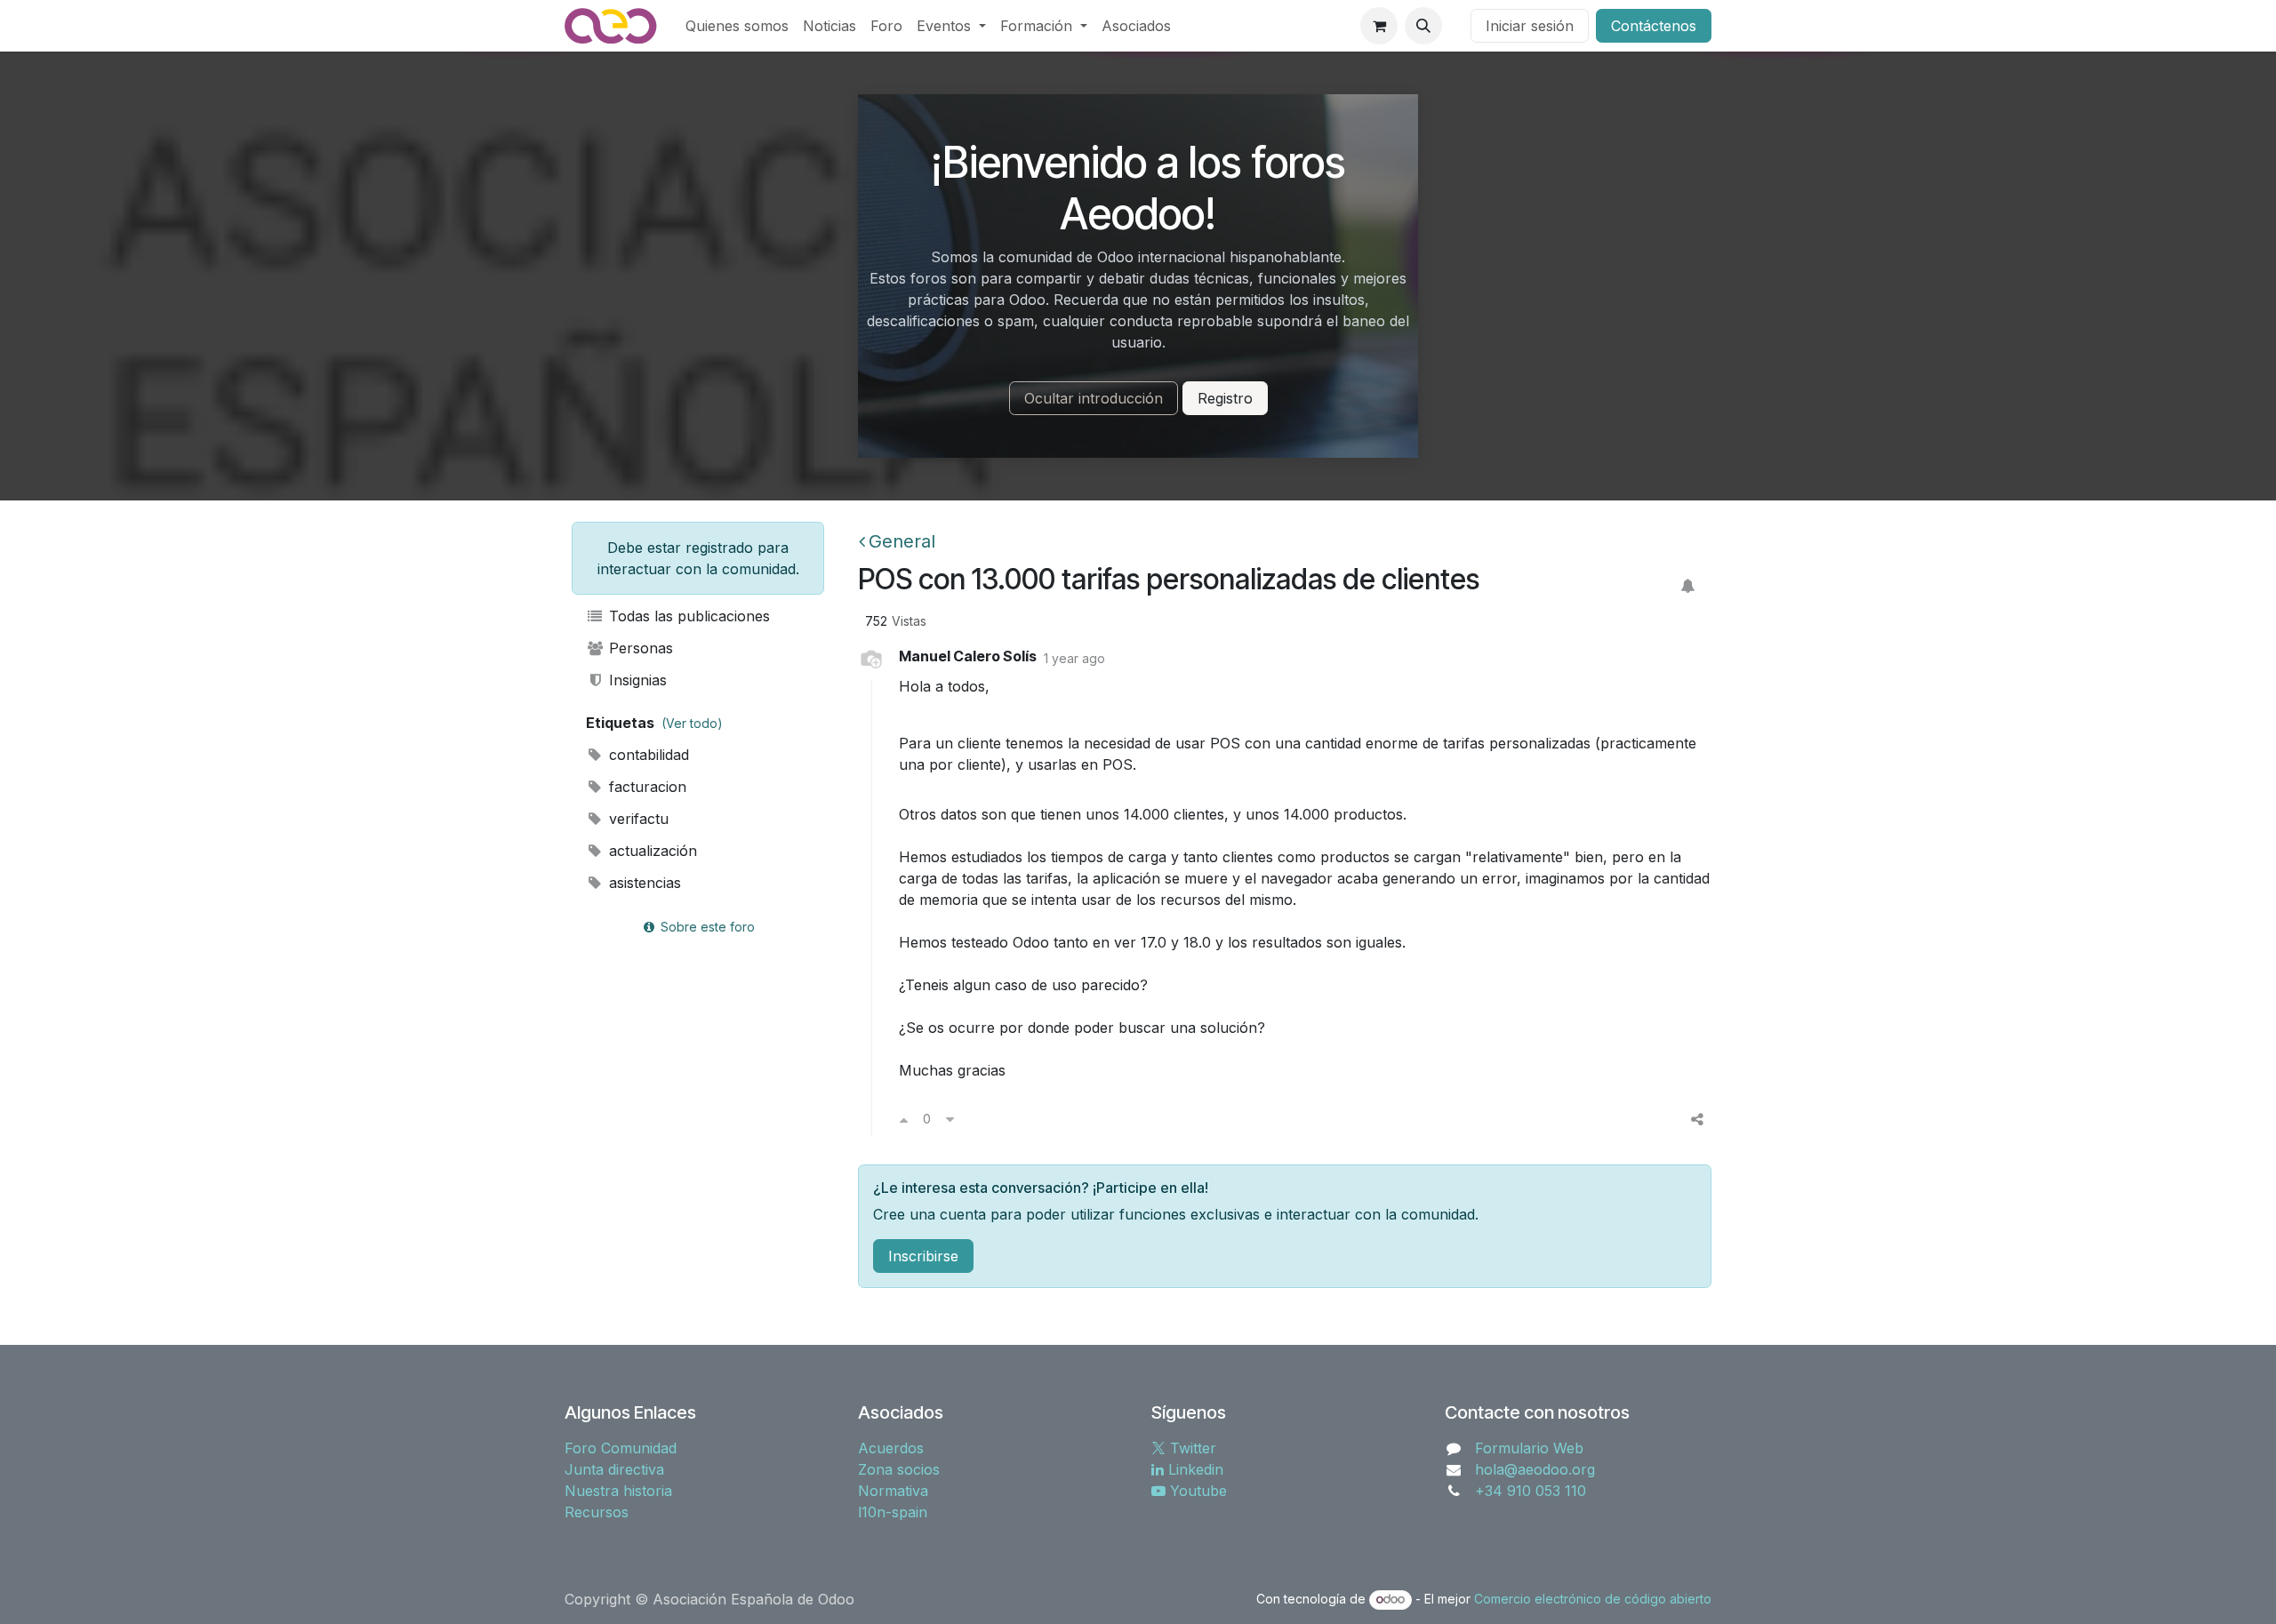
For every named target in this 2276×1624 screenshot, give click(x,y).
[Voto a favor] (904, 1119)
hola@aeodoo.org (1535, 1469)
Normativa (893, 1491)
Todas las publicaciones (687, 616)
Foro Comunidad (621, 1448)
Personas (639, 648)
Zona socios (899, 1469)
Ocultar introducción (1094, 398)
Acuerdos (891, 1448)
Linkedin (1194, 1469)
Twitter (1191, 1448)
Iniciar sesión (1530, 26)
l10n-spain (893, 1512)
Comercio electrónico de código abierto (1593, 1599)
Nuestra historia (618, 1491)
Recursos (597, 1512)
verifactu (637, 819)
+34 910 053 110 (1531, 1491)
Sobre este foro (706, 927)
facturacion (645, 787)
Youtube (1196, 1491)
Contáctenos (1654, 26)
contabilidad (647, 755)
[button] (1423, 26)
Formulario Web (1529, 1448)
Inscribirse (923, 1256)
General (902, 541)
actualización (651, 851)
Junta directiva (614, 1469)
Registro (1225, 398)
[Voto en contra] (950, 1119)
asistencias (643, 883)
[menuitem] (737, 26)
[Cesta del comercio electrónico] (1379, 26)
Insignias (636, 680)
